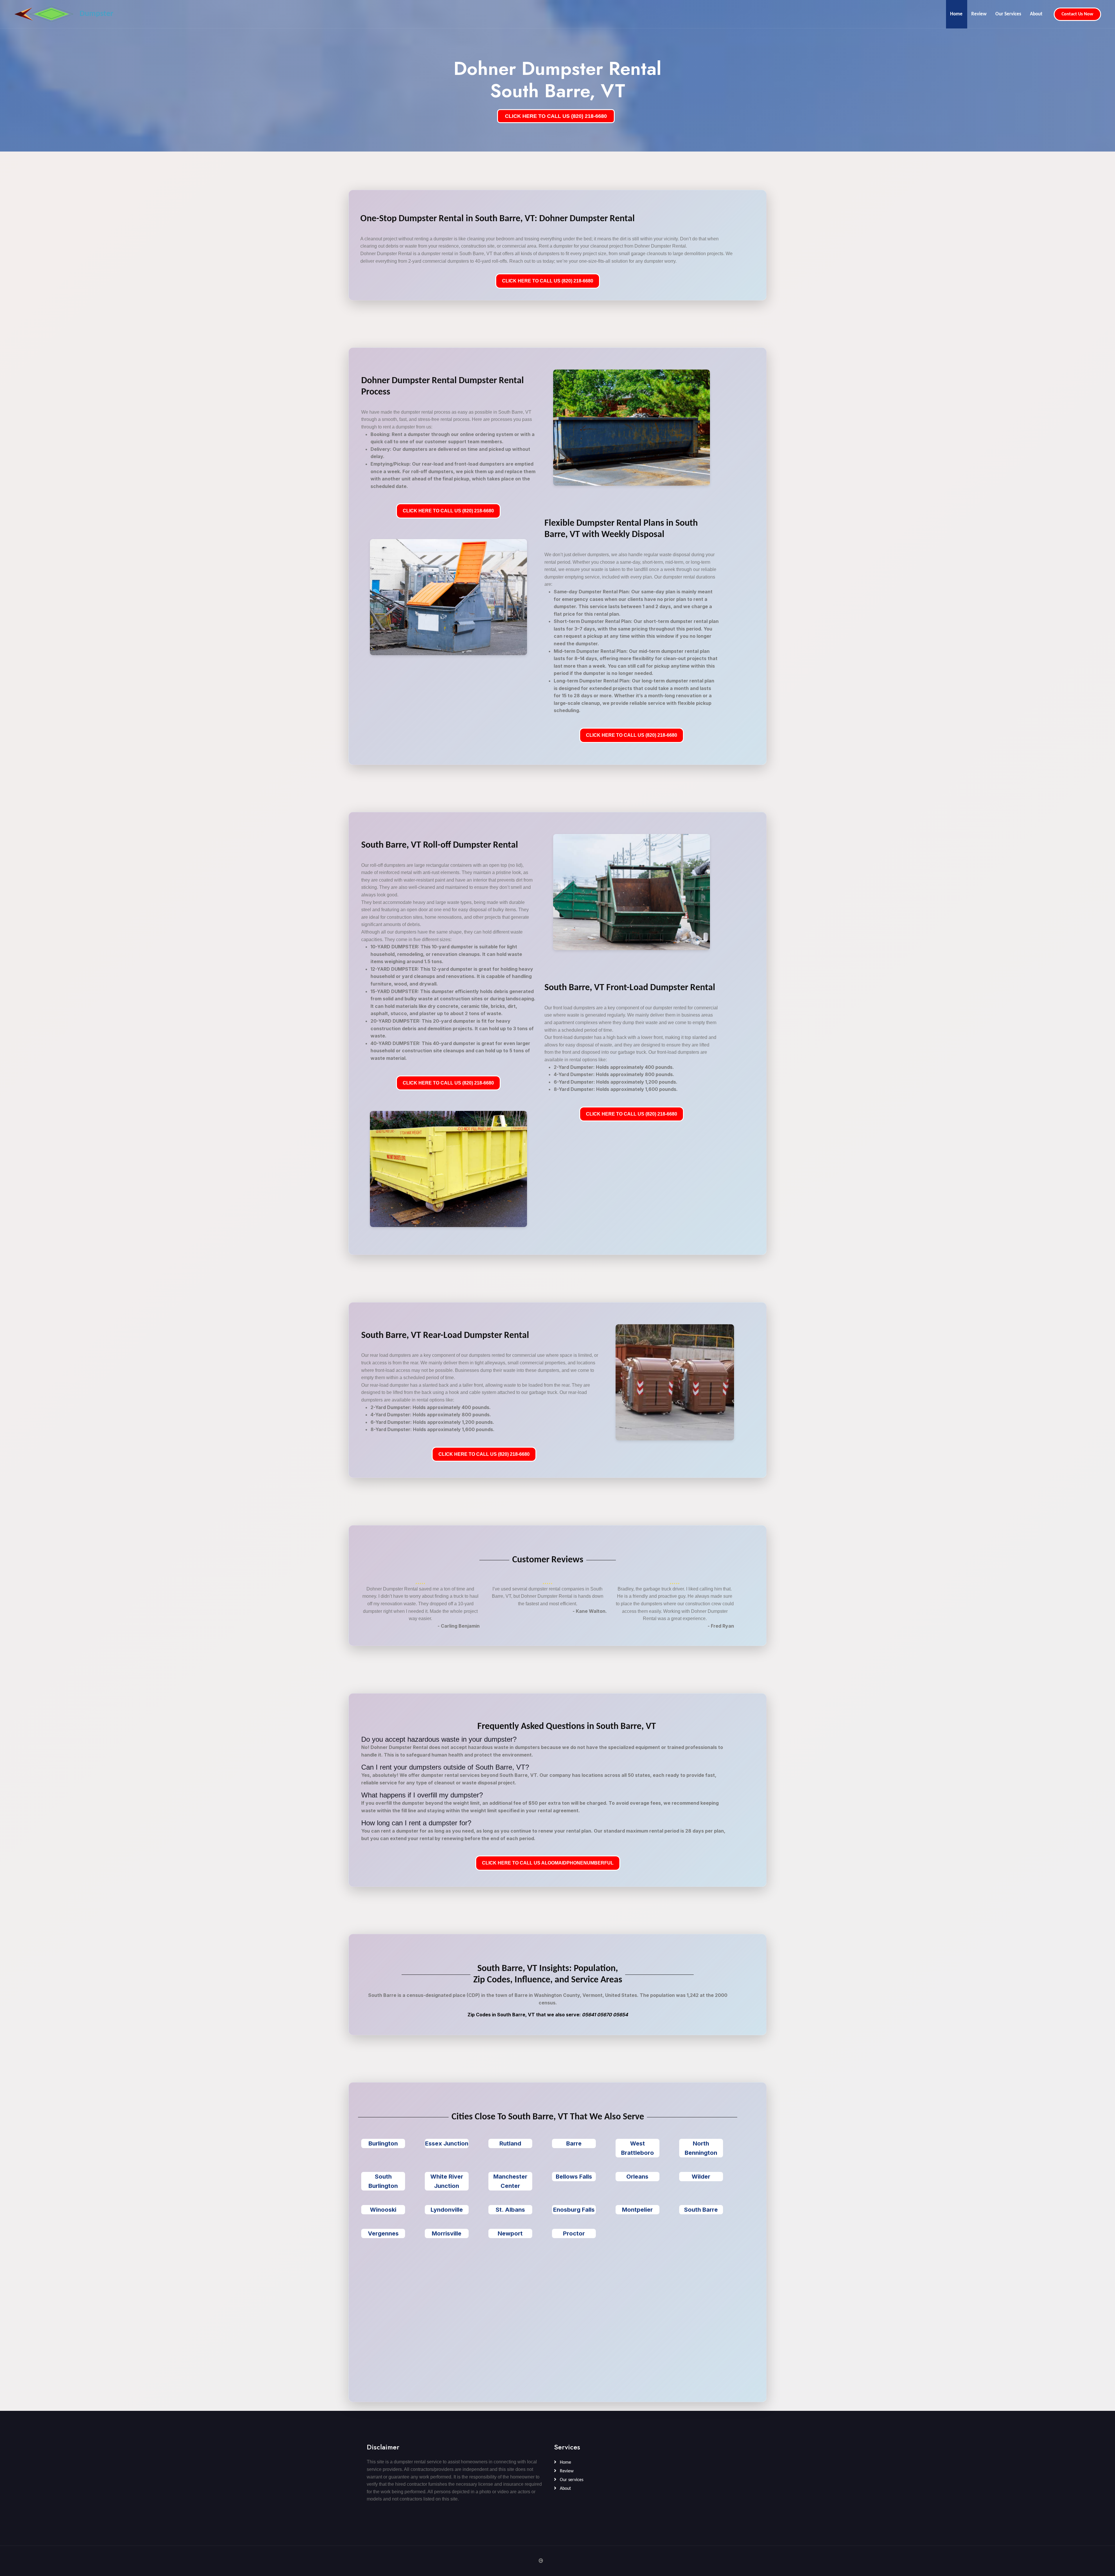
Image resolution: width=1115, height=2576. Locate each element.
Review (979, 14)
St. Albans (510, 2210)
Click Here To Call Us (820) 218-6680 (548, 281)
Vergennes (383, 2233)
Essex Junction (447, 2143)
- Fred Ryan (721, 1626)
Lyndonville (447, 2210)
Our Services (1008, 14)
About (1036, 14)
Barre (574, 2143)
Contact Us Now (1077, 14)
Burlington (383, 2143)
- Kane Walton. (590, 1611)
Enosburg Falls (574, 2210)
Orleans (637, 2177)
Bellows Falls (574, 2177)
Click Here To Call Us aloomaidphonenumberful (548, 1863)
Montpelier (637, 2210)
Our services (571, 2480)
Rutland (510, 2143)
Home (956, 14)
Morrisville (447, 2233)
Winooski (383, 2210)
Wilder (701, 2177)
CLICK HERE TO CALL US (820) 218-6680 (556, 116)
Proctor (574, 2233)
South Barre (701, 2210)
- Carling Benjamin (459, 1626)
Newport (510, 2233)
